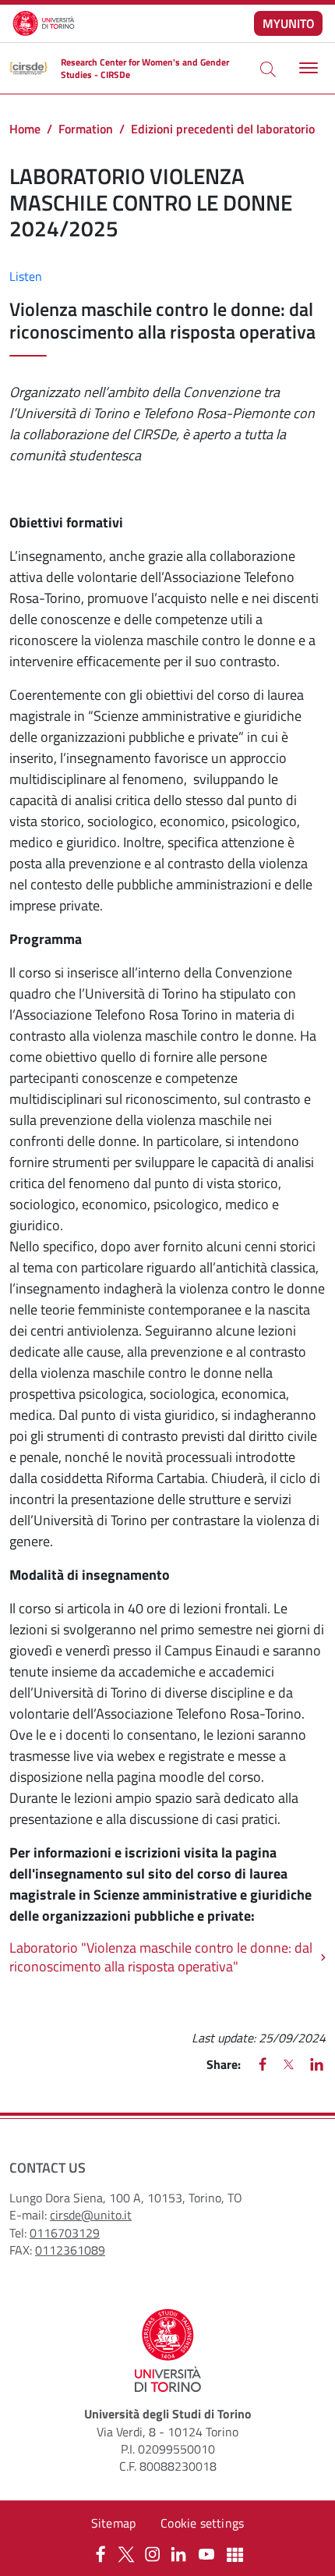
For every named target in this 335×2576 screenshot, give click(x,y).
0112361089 (70, 2250)
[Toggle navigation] (307, 68)
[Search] (268, 69)
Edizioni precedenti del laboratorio (223, 129)
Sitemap (113, 2523)
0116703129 (65, 2233)
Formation (86, 129)
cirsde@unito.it (91, 2215)
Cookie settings (202, 2523)
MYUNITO (289, 23)
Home (25, 129)
